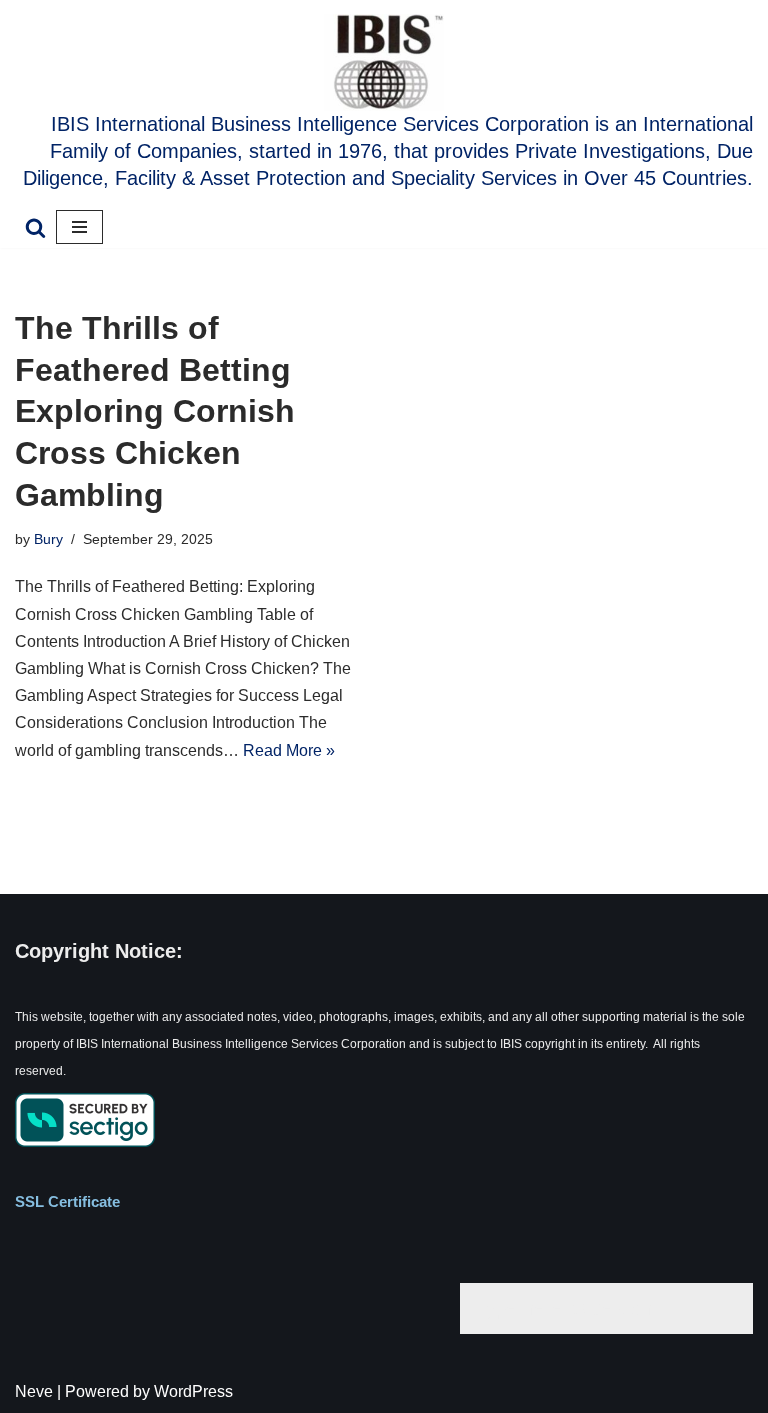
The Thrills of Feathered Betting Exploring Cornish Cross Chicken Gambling (155, 411)
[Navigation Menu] (79, 227)
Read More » (289, 750)
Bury (48, 539)
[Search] (35, 227)
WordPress (193, 1391)
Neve (34, 1391)
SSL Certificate (67, 1201)
